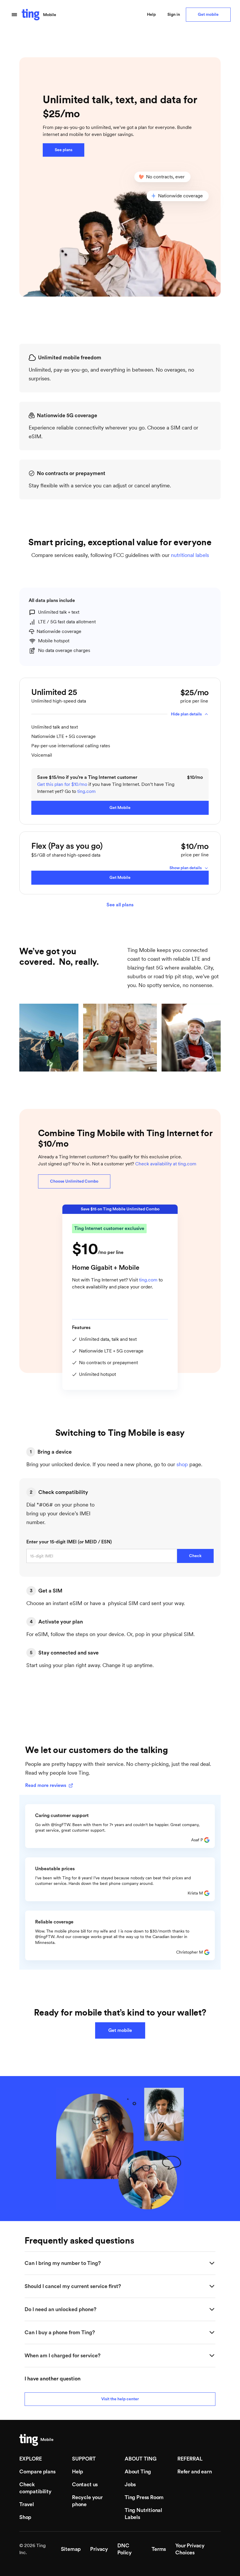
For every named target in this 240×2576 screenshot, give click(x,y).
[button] (14, 15)
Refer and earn (194, 2472)
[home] (31, 15)
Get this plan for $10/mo (62, 784)
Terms (159, 2549)
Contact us (85, 2484)
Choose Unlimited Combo (74, 1181)
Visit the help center (120, 2399)
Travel (27, 2504)
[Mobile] (29, 2440)
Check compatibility (35, 2488)
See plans (64, 150)
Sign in (174, 15)
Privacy (99, 2549)
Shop (25, 2517)
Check (195, 1556)
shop (182, 1464)
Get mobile (208, 15)
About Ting (138, 2472)
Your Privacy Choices (190, 2549)
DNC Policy (125, 2549)
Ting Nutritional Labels (143, 2514)
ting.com (86, 791)
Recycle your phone (87, 2501)
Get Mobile (120, 808)
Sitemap (71, 2549)
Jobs (130, 2484)
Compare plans (37, 2472)
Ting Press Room (144, 2497)
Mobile (50, 15)
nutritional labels (190, 555)
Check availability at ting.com (166, 1164)
